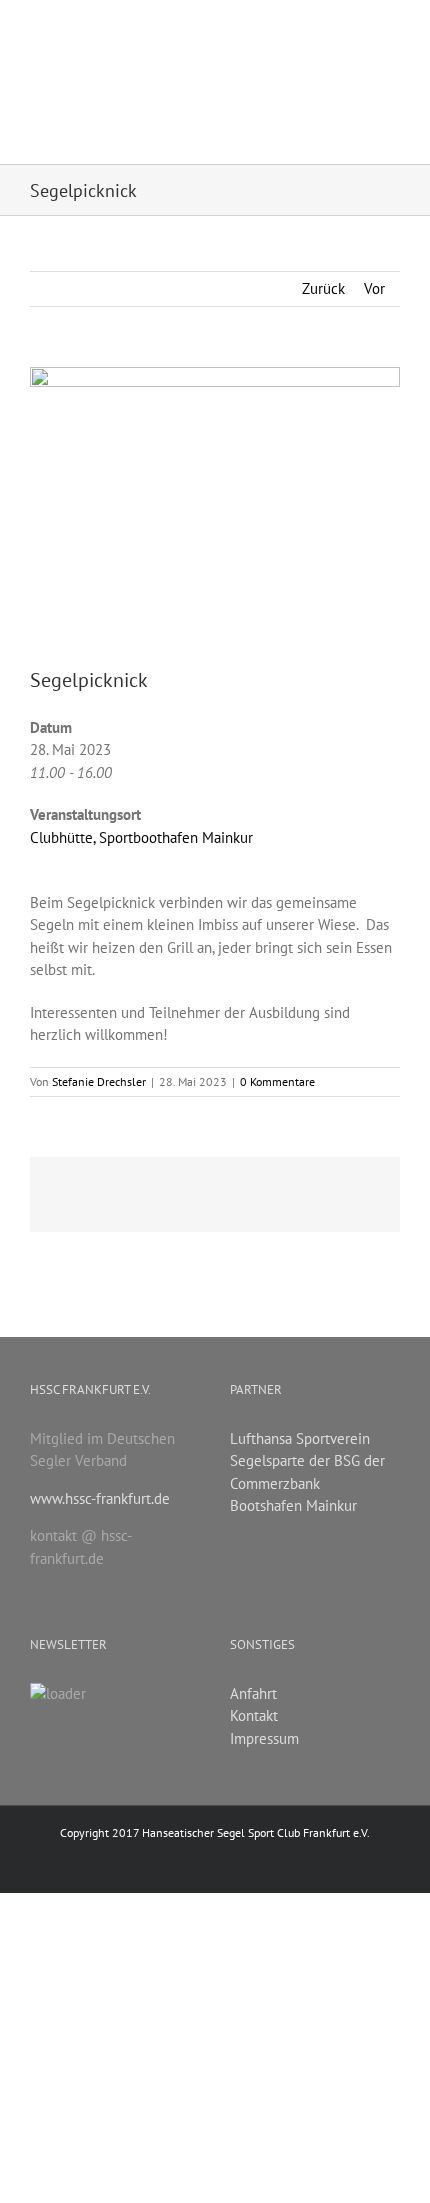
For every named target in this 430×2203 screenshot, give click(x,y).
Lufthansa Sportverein (300, 1438)
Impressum (264, 1738)
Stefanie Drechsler (99, 1081)
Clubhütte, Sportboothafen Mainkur (141, 837)
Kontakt (254, 1715)
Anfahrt (253, 1693)
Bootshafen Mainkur (293, 1505)
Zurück (323, 288)
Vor (374, 288)
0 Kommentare (277, 1081)
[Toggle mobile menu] (392, 31)
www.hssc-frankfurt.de (100, 1498)
